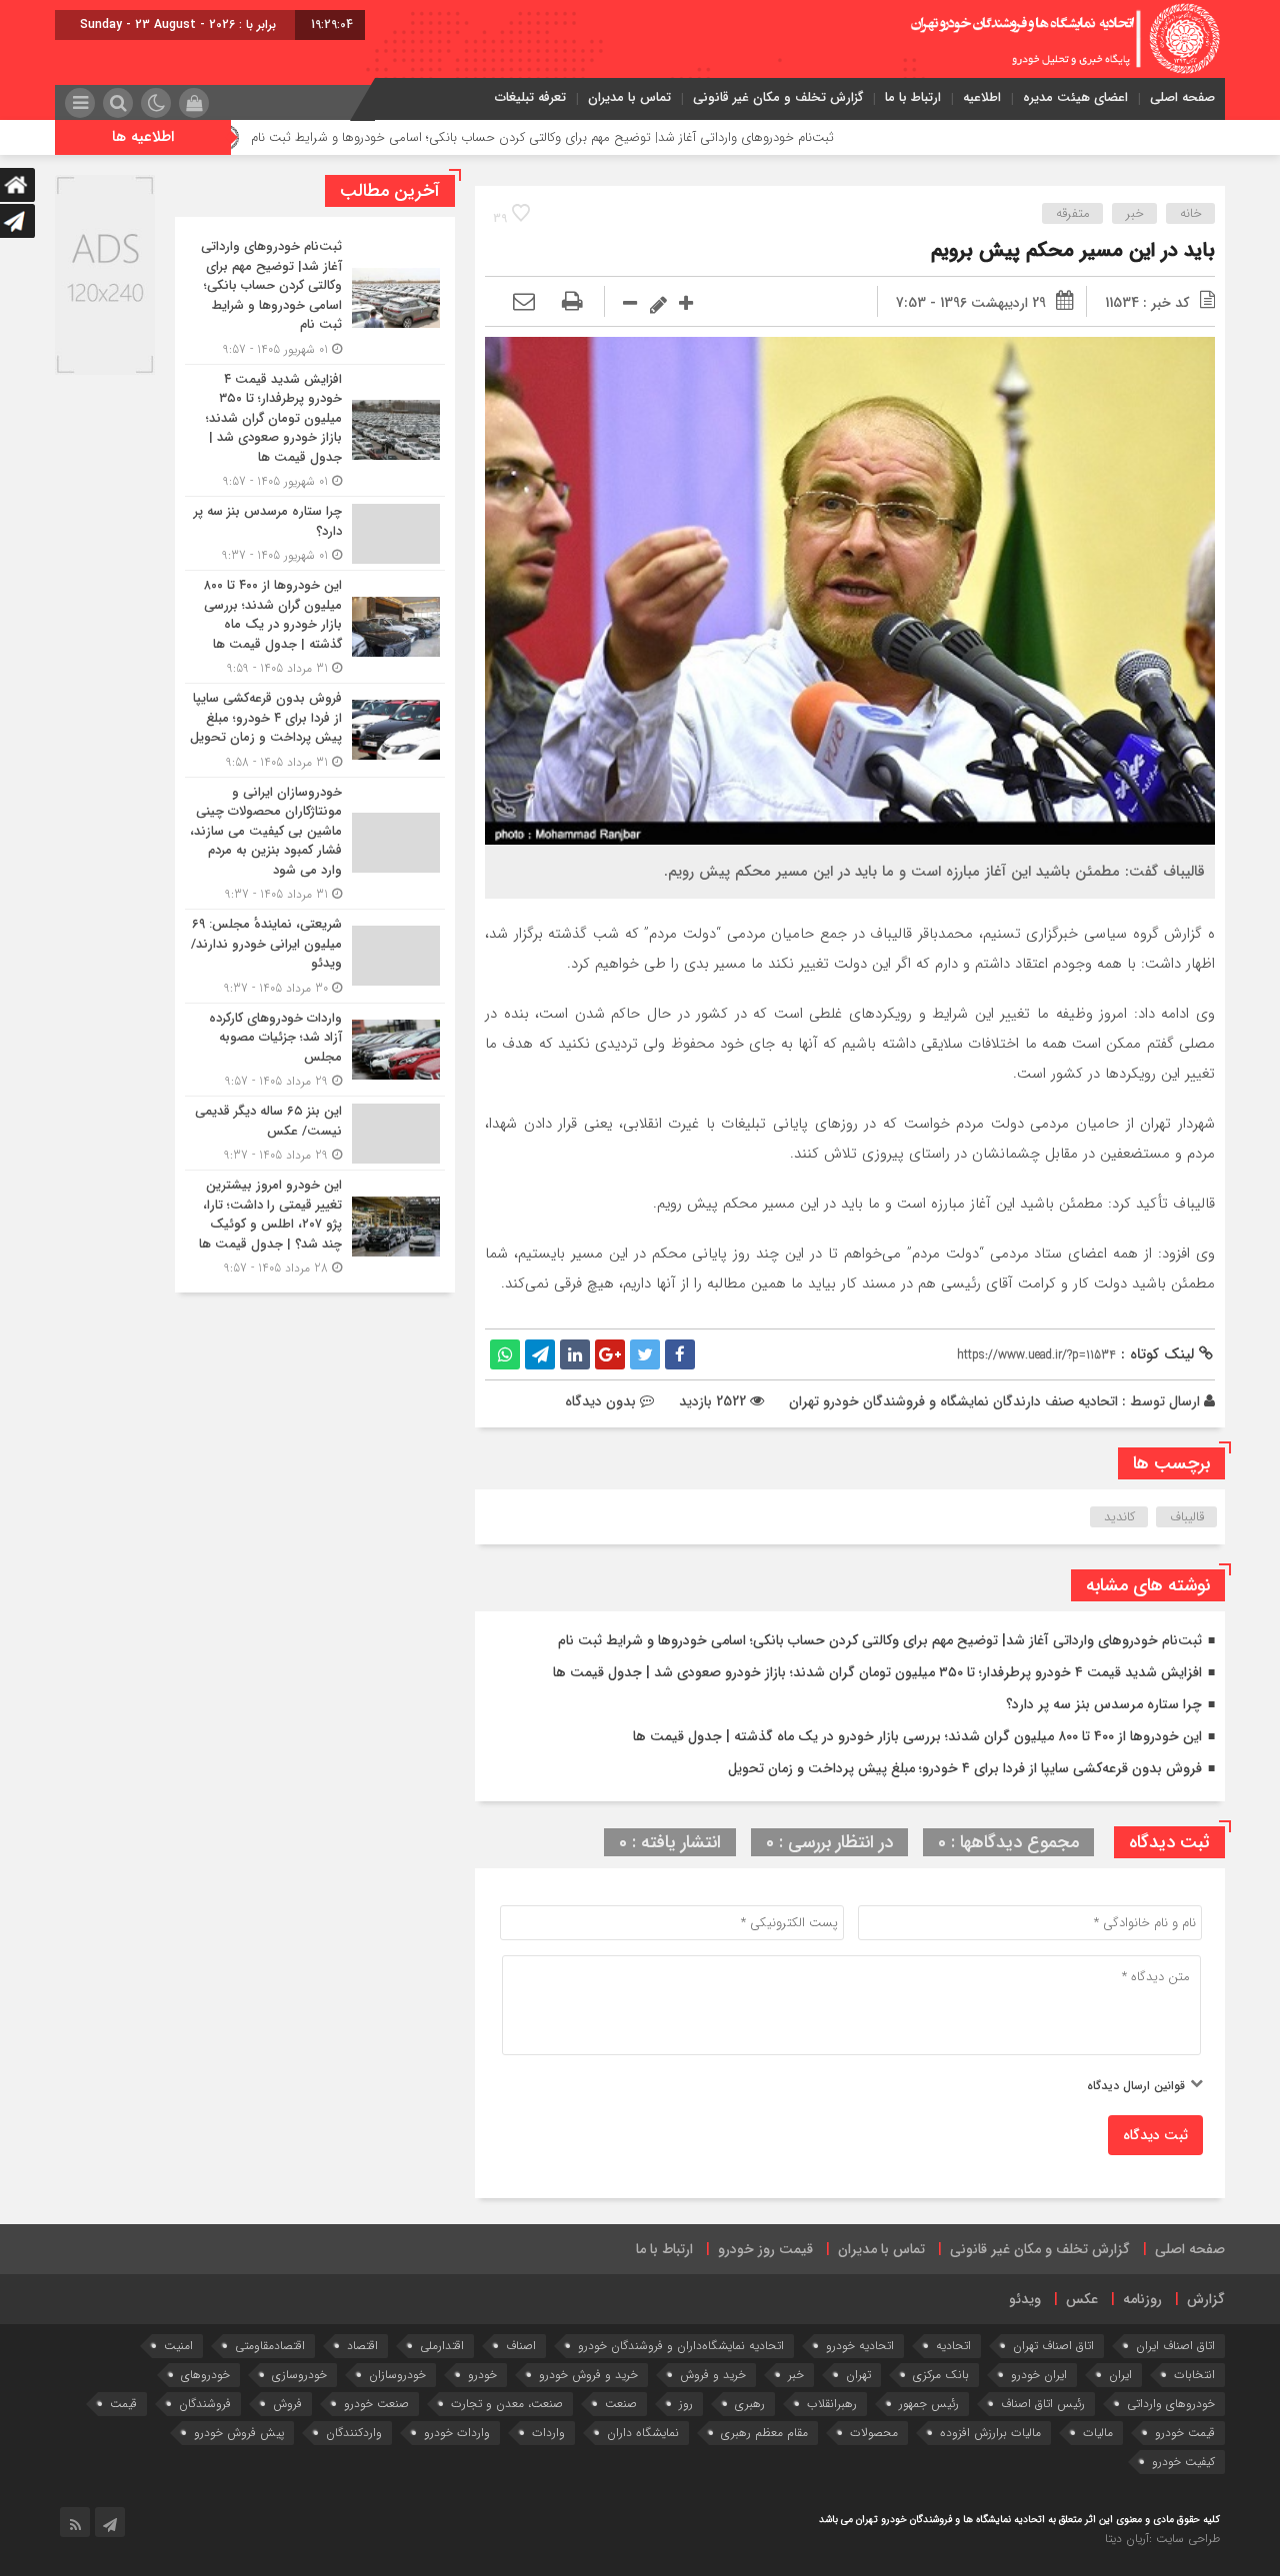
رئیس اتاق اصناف (1043, 2404)
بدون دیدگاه (600, 1401)
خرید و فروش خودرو (588, 2375)
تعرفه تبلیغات (530, 97)
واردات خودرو (457, 2433)
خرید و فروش (713, 2375)
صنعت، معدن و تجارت (507, 2404)
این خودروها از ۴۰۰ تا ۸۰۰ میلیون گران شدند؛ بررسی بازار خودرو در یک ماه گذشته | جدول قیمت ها (917, 1736)
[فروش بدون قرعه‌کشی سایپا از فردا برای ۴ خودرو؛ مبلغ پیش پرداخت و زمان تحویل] (315, 730)
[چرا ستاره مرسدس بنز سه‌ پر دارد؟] (315, 533)
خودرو (482, 2375)
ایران (1120, 2375)
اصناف (521, 2346)
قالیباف (1187, 1517)
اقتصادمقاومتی (270, 2346)
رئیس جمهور (929, 2404)
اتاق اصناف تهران (1053, 2346)
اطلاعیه (982, 97)
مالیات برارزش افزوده (990, 2433)
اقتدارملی (442, 2346)
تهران (858, 2375)
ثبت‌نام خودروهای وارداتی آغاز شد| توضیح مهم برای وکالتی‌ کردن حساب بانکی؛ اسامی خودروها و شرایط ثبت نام (643, 137)
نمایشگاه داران (643, 2433)
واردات (548, 2433)
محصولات (874, 2433)
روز (686, 2404)
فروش (287, 2404)
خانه (1191, 213)
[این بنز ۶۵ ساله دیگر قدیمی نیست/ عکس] (315, 1133)
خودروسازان (397, 2375)
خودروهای (205, 2375)
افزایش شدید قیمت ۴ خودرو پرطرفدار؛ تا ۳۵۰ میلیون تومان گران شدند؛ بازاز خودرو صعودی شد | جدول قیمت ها (877, 1672)
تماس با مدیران (629, 97)
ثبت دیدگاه (1155, 2135)
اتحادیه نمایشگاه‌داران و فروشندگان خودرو (681, 2346)
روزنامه (1142, 2299)
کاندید (1119, 1517)
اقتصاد (362, 2346)
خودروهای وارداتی (1171, 2404)
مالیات (1098, 2433)
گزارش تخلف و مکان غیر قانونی (778, 97)
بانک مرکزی (941, 2375)
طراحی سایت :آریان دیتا (1162, 2539)
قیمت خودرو (1185, 2433)
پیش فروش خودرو (239, 2433)
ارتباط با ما (913, 97)
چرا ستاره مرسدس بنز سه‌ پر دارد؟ (1104, 1704)
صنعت (621, 2404)
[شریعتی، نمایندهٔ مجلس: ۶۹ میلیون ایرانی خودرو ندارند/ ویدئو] (315, 956)
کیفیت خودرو (1183, 2462)
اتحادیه (953, 2346)
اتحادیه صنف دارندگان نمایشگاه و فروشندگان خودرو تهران (953, 1401)
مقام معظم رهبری (764, 2433)
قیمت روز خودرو (765, 2249)
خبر (1135, 213)
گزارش (1206, 2299)
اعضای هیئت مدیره (1075, 97)
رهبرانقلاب (832, 2404)
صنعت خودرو (376, 2404)
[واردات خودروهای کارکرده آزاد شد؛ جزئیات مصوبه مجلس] (315, 1050)
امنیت (178, 2346)
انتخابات (1194, 2375)
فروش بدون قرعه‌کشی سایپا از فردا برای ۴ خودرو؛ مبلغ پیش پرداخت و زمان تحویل (965, 1768)
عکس (1082, 2299)
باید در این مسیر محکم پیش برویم (1073, 250)
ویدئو (1025, 2299)
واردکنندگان (354, 2433)
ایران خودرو (1039, 2375)
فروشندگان (205, 2404)
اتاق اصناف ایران (1175, 2346)
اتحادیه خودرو (860, 2346)
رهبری (750, 2404)
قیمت (123, 2404)
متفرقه (1073, 213)
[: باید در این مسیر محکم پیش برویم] (524, 303)
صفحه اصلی (1182, 97)
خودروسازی (299, 2375)
